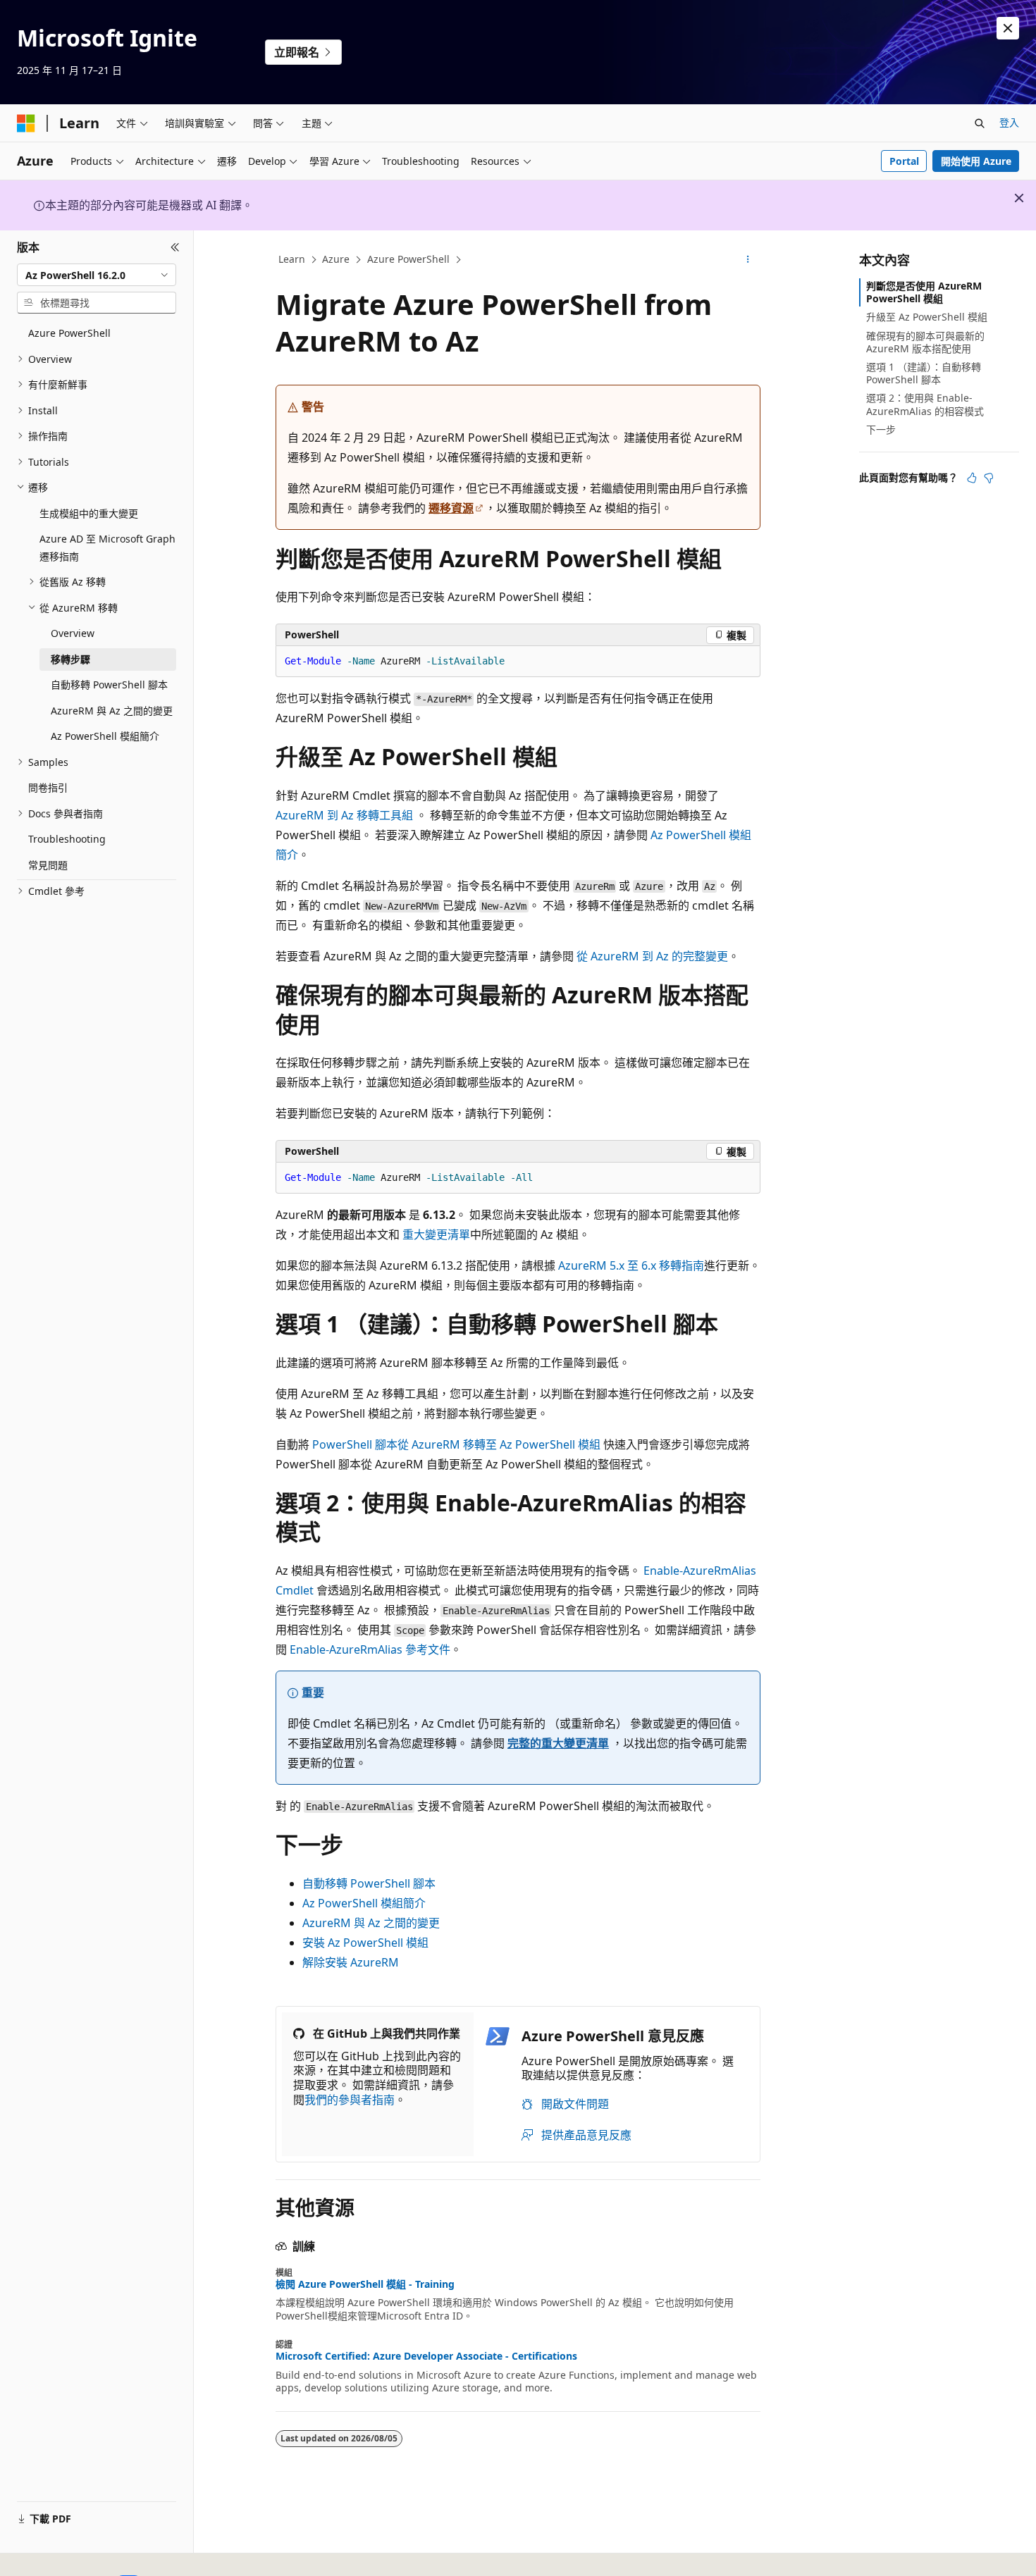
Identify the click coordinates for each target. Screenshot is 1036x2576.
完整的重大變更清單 (558, 1743)
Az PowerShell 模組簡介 (364, 1903)
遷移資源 (451, 508)
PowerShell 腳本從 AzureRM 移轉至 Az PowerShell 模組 (456, 1444)
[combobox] (97, 275)
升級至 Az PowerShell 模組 (927, 317)
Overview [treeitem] (73, 633)
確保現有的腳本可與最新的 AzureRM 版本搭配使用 (925, 342)
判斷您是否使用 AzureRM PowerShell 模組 (924, 292)
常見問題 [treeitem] (48, 865)
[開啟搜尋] (980, 123)
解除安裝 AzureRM (351, 1962)
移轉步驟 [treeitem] (70, 659)
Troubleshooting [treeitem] (67, 839)
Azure (336, 259)
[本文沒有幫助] (989, 478)
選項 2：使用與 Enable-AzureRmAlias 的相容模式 (925, 404)
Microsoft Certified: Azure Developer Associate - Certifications (426, 2356)
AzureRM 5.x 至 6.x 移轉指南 (631, 1265)
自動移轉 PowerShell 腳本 (369, 1883)
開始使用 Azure (976, 161)
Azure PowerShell (408, 259)
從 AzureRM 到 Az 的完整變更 (652, 956)
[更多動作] (748, 260)
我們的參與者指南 (350, 2100)
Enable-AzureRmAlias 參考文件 (370, 1649)
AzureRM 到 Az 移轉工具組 (344, 815)
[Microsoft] (26, 123)
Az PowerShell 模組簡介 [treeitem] (105, 736)
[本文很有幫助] (972, 478)
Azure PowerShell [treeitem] (69, 333)
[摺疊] (175, 247)
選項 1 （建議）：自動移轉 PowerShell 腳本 (924, 373)
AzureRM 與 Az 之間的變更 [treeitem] (112, 711)
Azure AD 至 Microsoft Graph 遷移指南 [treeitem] (107, 547)
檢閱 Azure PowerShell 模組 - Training (365, 2284)
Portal (904, 161)
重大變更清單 (436, 1234)
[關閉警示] (1008, 28)
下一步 (881, 429)
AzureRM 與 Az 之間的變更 (371, 1923)
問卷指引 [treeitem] (48, 787)
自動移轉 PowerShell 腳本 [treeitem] (109, 685)
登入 (1009, 122)
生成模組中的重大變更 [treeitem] (89, 513)
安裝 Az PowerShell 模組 (365, 1943)
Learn (292, 259)
